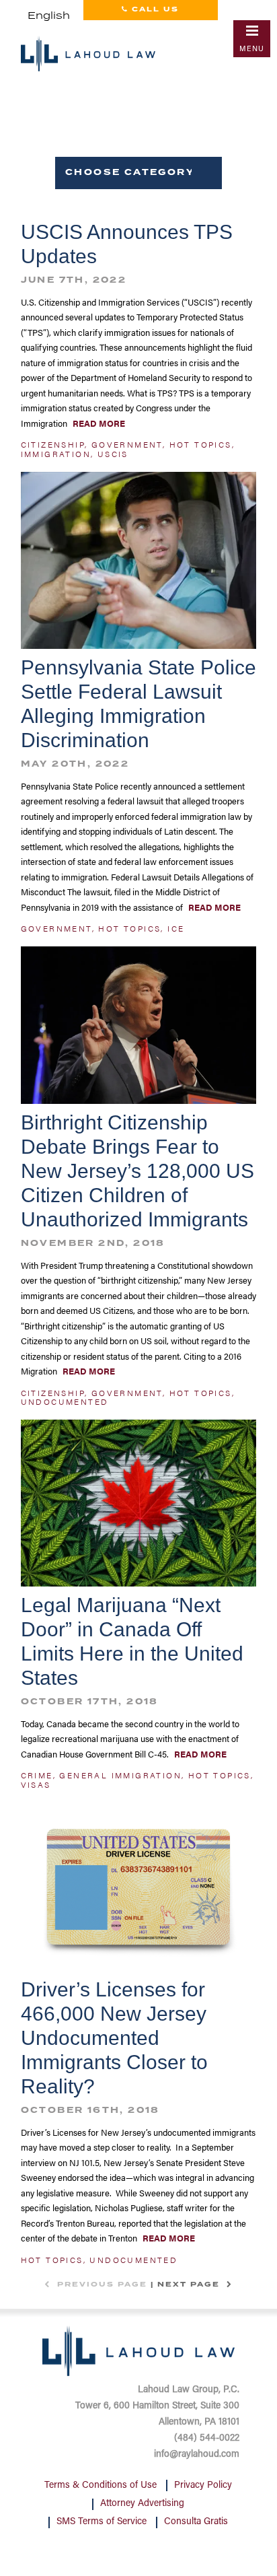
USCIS (113, 454)
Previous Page (101, 2285)
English (49, 16)
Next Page (190, 2285)
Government (127, 444)
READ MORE (98, 423)
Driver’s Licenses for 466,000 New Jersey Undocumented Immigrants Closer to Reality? (114, 2038)
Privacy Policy (203, 2486)
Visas (36, 1784)
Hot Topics (201, 444)
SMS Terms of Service (102, 2522)
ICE (176, 928)
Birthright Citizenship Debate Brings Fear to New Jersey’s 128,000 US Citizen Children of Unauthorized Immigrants (137, 1171)
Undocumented (65, 1401)
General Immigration (120, 1775)
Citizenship (53, 444)
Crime (37, 1775)
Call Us (154, 9)
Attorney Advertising (142, 2504)
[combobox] (49, 16)
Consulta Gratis (196, 2522)
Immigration (56, 454)
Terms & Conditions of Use (101, 2486)
